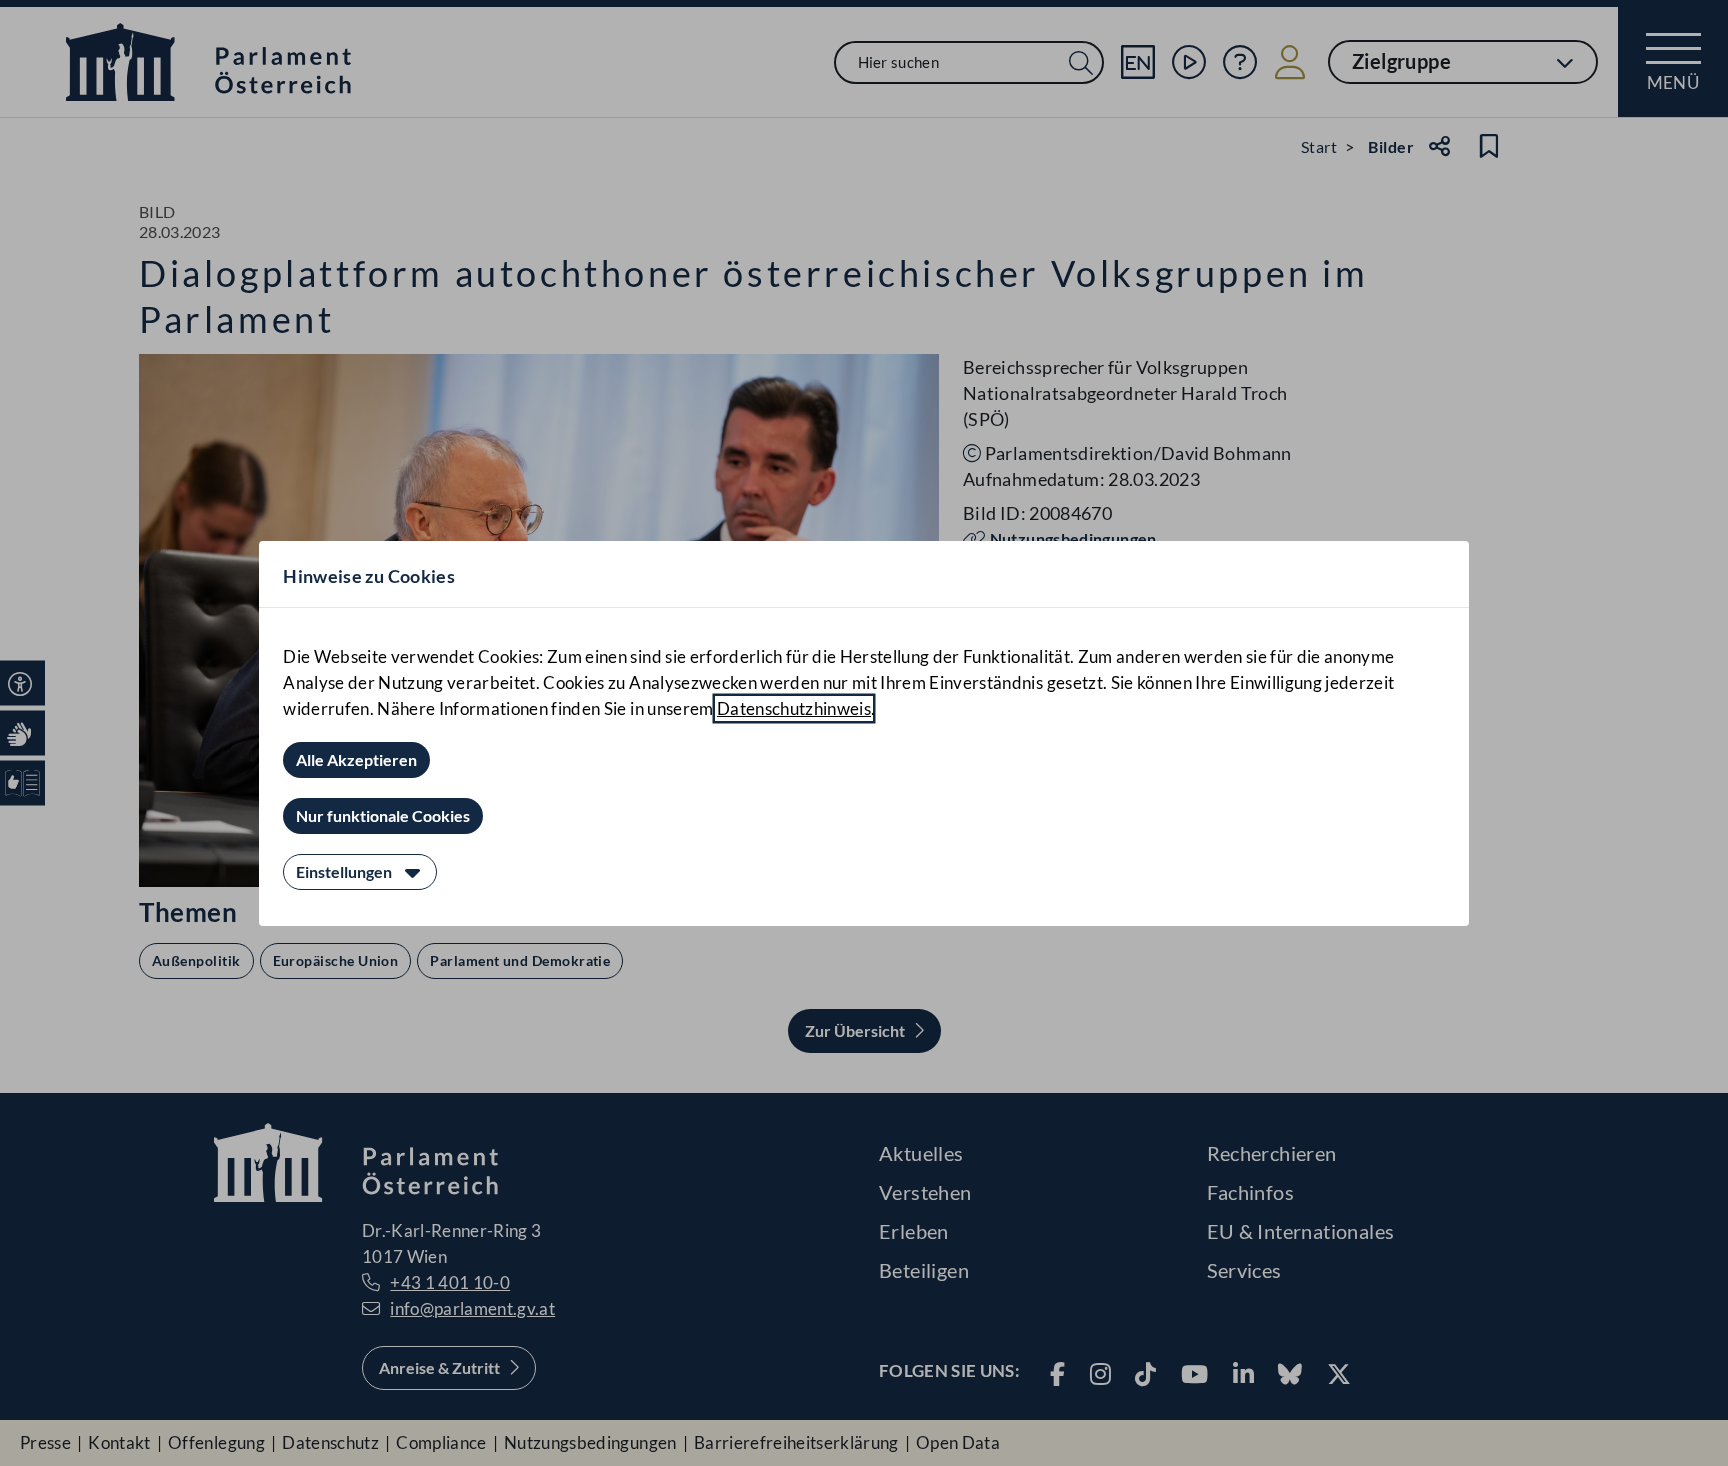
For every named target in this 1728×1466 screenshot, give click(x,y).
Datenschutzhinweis (794, 708)
